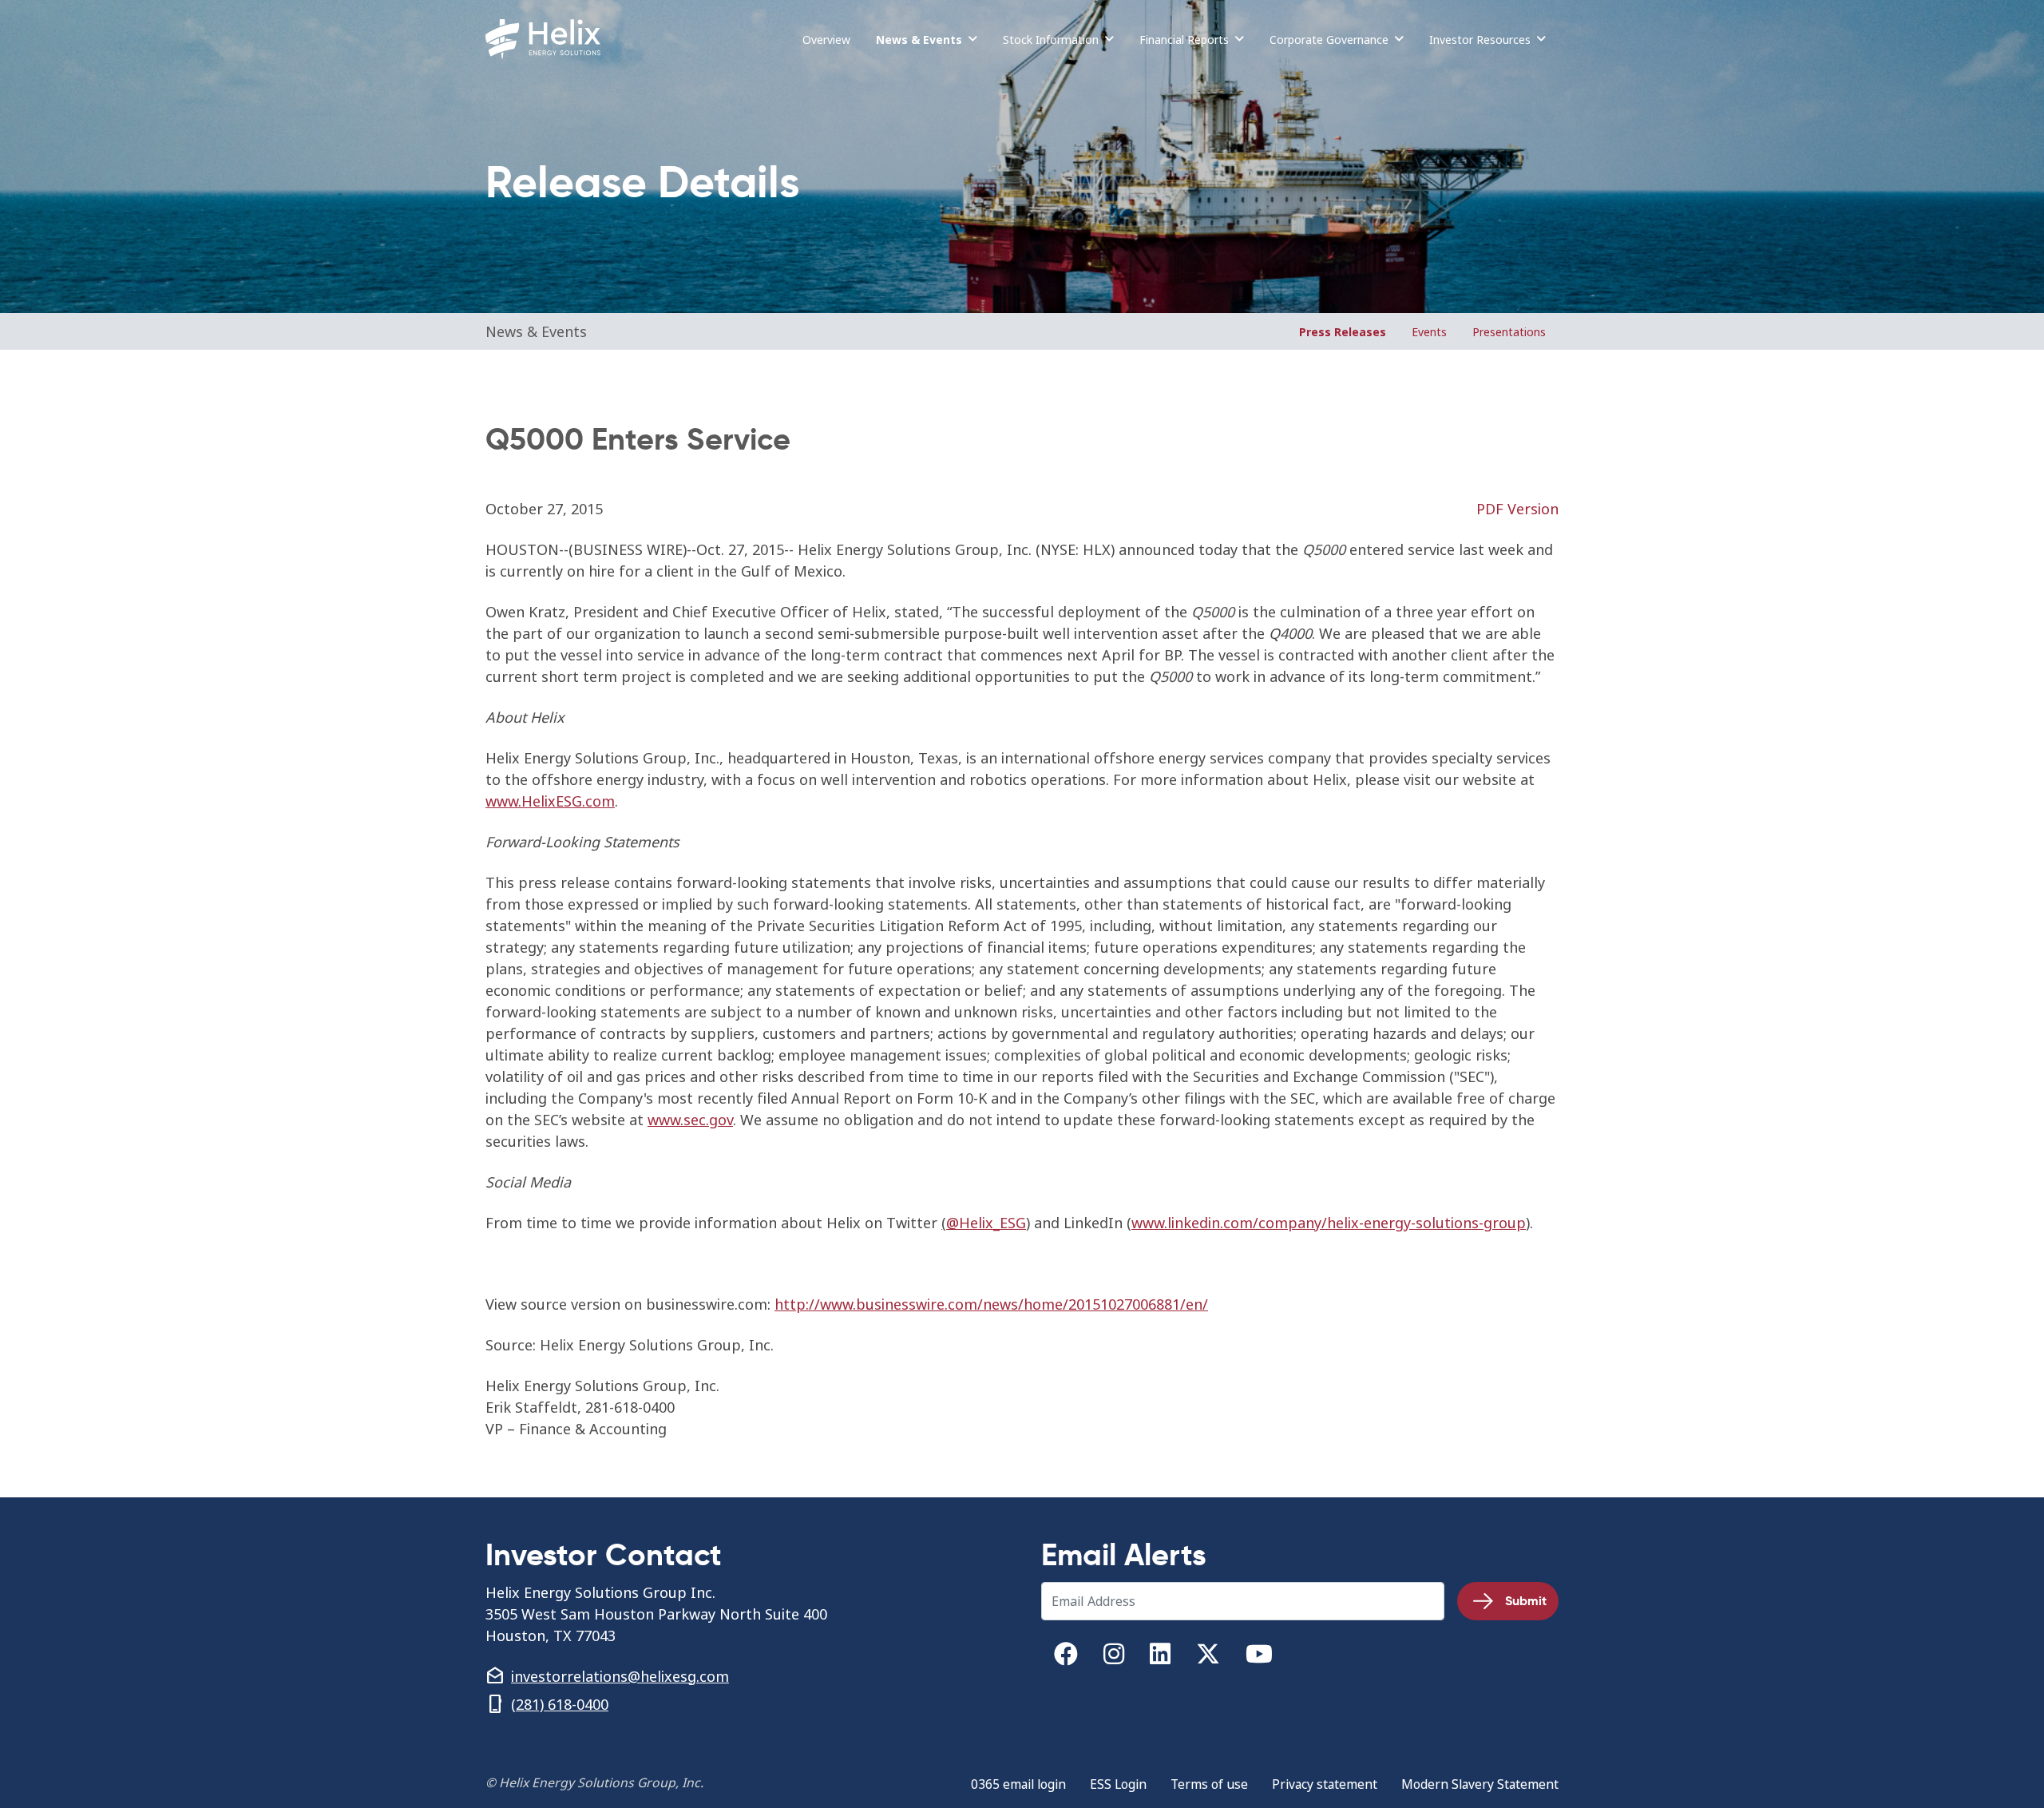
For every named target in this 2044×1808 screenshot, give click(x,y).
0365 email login (1018, 1784)
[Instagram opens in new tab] (1114, 1657)
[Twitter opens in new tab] (1208, 1657)
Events (1429, 332)
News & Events (919, 40)
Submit (1526, 1601)
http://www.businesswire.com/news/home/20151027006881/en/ (991, 1304)
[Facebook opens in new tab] (1066, 1657)
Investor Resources (1480, 40)
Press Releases (1343, 332)
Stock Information (1051, 40)
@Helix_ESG (986, 1223)
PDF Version (1517, 509)
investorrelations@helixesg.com (620, 1677)
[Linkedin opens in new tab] (1160, 1657)
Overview (826, 40)
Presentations (1509, 332)
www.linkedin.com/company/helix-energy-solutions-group (1329, 1223)
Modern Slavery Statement (1480, 1784)
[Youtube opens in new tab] (1259, 1657)
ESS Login (1118, 1784)
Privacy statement (1325, 1784)
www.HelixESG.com (550, 801)
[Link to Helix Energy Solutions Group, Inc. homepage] (546, 39)
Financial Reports (1184, 40)
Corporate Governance (1329, 40)
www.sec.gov (690, 1120)
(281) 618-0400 (560, 1705)
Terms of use (1209, 1784)
